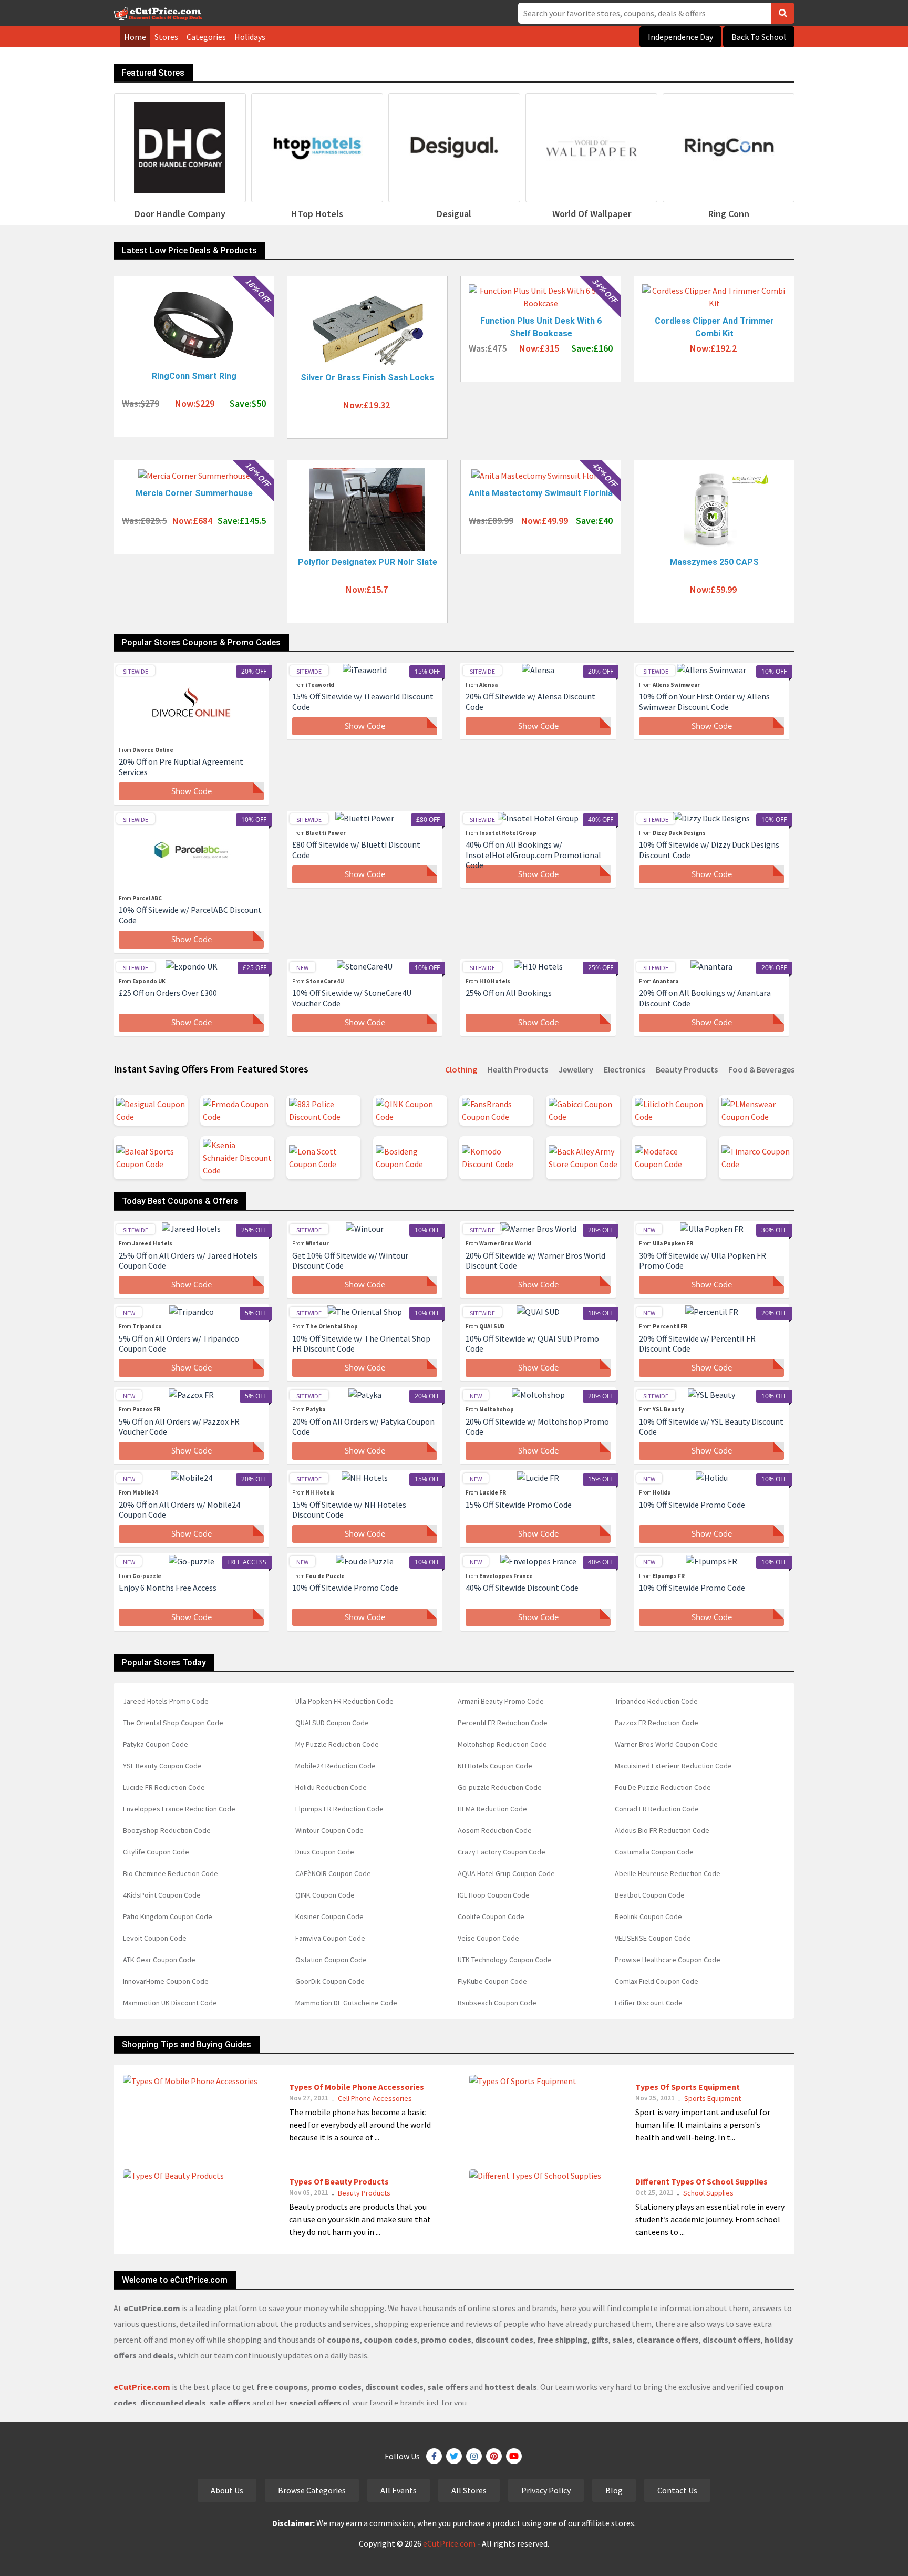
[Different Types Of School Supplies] (535, 2175)
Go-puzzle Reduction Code (500, 1787)
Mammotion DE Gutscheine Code (346, 2003)
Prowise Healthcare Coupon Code (668, 1960)
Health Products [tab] (518, 1069)
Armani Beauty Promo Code (501, 1701)
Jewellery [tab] (576, 1069)
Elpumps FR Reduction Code (339, 1809)
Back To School (759, 37)
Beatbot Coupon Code (650, 1895)
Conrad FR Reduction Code (657, 1809)
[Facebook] (434, 2456)
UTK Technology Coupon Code (505, 1960)
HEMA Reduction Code (492, 1809)
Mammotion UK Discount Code (170, 2003)
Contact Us (677, 2490)
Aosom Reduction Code (495, 1830)
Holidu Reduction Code (331, 1787)
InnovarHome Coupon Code (166, 1981)
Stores (166, 37)
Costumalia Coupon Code (654, 1852)
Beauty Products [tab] (687, 1069)
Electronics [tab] (625, 1069)
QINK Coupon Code (325, 1895)
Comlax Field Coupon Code (657, 1981)
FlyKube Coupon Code (492, 1981)
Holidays (250, 37)
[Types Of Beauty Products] (173, 2175)
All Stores (469, 2490)
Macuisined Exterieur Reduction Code (673, 1766)
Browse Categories (312, 2490)
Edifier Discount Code (649, 2003)
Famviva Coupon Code (330, 1938)
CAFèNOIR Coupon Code (333, 1873)
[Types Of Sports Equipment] (523, 2080)
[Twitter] (454, 2456)
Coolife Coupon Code (491, 1916)
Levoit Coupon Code (155, 1938)
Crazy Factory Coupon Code (502, 1852)
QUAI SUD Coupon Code (332, 1723)
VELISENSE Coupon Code (653, 1938)
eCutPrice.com (449, 2543)
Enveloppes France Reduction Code (179, 1809)
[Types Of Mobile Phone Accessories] (190, 2080)
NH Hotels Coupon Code (495, 1766)
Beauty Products (364, 2193)
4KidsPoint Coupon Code (162, 1895)
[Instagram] (474, 2456)
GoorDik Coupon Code (330, 1981)
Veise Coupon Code (488, 1938)
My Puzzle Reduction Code (337, 1744)
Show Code (192, 791)
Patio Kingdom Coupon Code (168, 1916)
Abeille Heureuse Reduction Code (668, 1873)
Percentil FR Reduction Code (503, 1723)
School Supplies (708, 2193)
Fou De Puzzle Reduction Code (663, 1787)
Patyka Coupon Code (156, 1744)
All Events (399, 2490)
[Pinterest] (494, 2456)
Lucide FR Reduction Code (164, 1787)
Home (135, 37)
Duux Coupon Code (325, 1852)
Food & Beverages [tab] (761, 1069)
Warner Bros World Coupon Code (666, 1744)
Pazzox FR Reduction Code (657, 1723)
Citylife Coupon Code (156, 1852)
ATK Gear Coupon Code (159, 1960)
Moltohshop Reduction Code (502, 1744)
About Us (227, 2490)
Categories (206, 37)
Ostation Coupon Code (331, 1960)
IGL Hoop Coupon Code (494, 1895)
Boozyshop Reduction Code (167, 1830)
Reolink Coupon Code (648, 1916)
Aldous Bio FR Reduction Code (662, 1830)
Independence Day (680, 37)
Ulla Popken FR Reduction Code (344, 1701)
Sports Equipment (713, 2098)
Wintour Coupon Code (329, 1830)
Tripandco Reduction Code (656, 1701)
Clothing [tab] (461, 1069)
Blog (614, 2490)
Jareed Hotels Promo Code (166, 1701)
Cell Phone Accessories (375, 2098)
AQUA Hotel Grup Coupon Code (506, 1873)
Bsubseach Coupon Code (497, 2003)
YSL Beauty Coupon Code (162, 1766)
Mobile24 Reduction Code (336, 1766)
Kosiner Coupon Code (329, 1916)
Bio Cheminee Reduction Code (171, 1873)
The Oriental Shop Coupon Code (173, 1723)
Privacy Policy (546, 2490)
